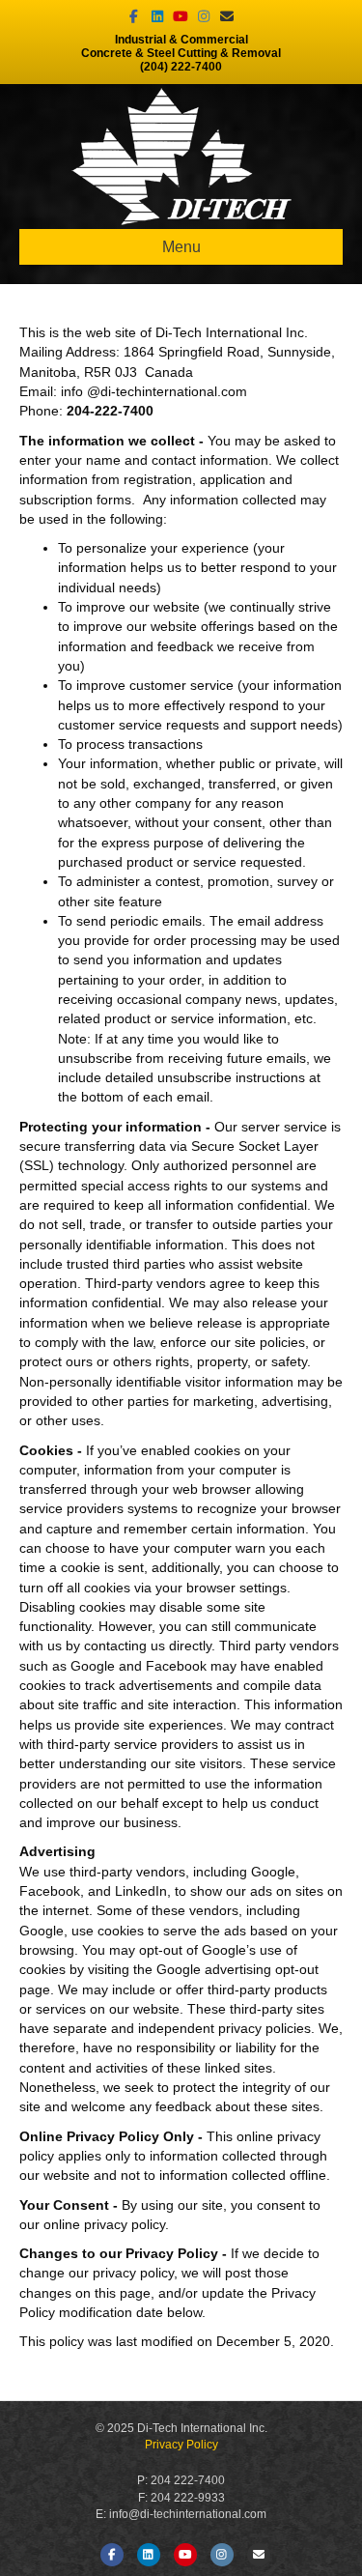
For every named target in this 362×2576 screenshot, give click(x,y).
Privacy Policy (181, 2445)
